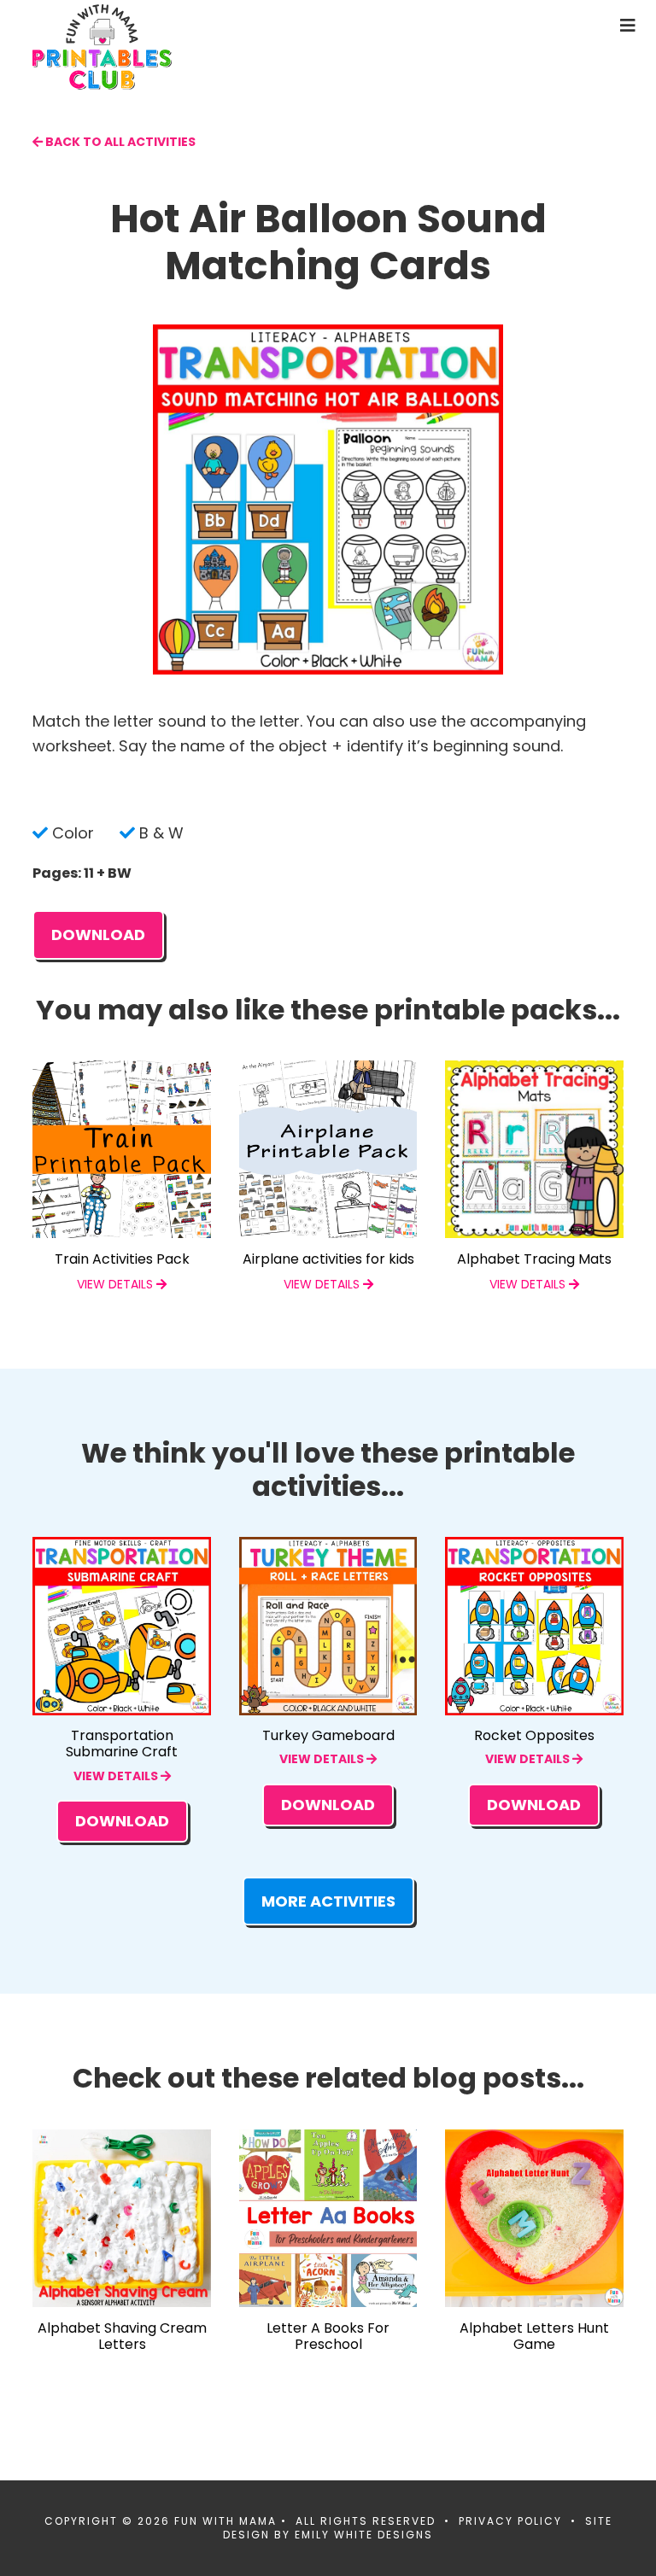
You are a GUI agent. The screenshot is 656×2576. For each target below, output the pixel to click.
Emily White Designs (364, 2535)
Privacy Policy (510, 2521)
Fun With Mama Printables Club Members (165, 47)
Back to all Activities (119, 142)
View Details (117, 1776)
